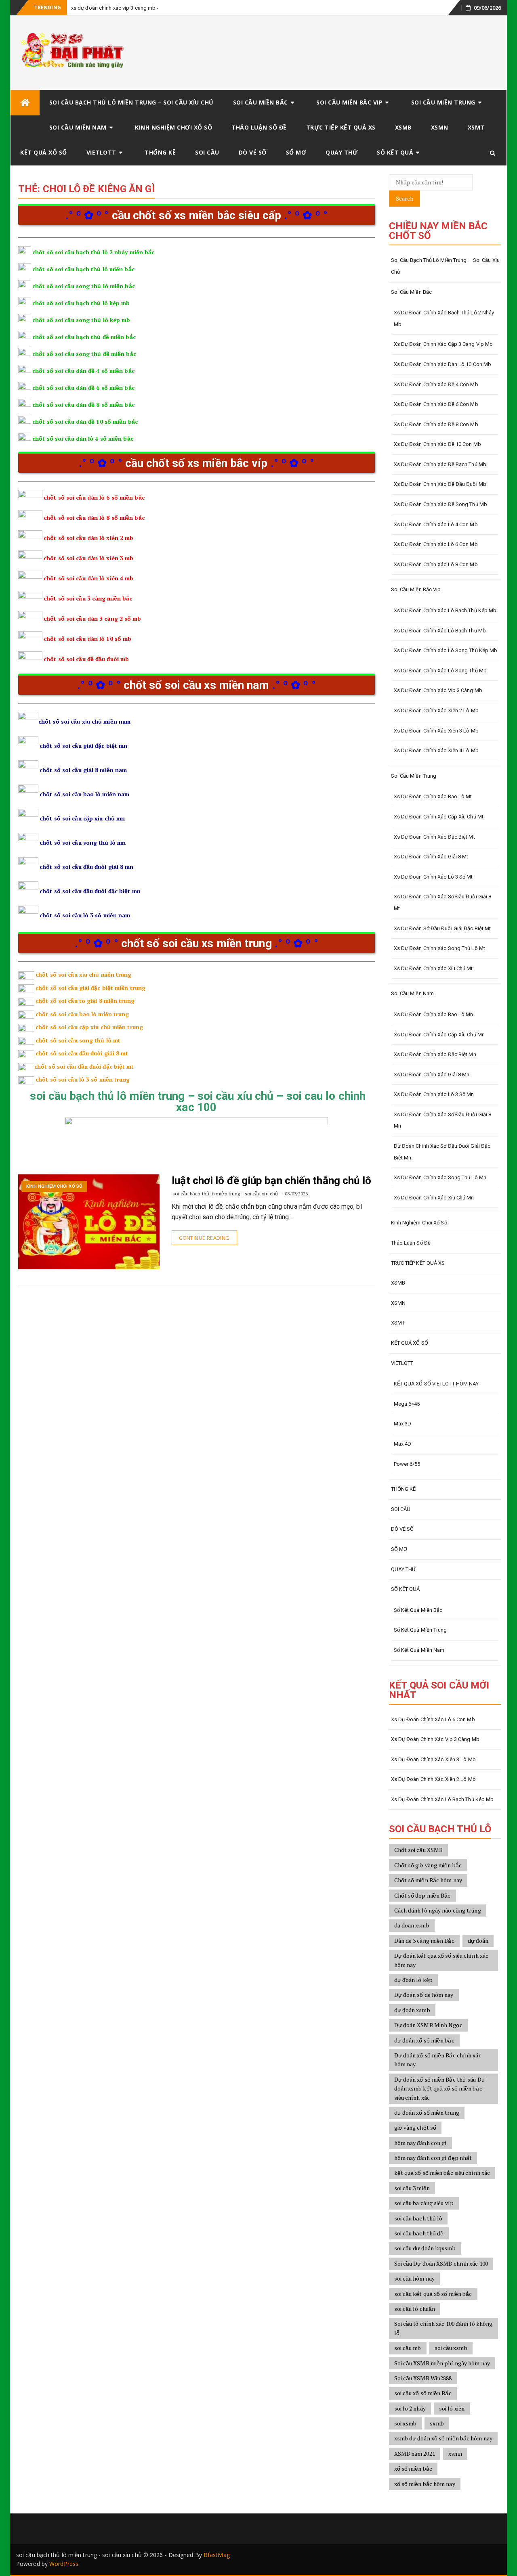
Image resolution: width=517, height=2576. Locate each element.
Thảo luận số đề (259, 127)
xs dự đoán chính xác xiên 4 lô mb (436, 750)
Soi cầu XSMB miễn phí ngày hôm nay (442, 2363)
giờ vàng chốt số (415, 2127)
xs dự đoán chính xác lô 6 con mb (436, 544)
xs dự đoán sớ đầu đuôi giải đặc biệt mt (442, 928)
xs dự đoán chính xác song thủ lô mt (440, 948)
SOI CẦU (207, 152)
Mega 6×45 (407, 1404)
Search (405, 198)
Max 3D (403, 1424)
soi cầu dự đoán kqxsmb (425, 2248)
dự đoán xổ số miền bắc (424, 2040)
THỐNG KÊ (160, 152)
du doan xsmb (412, 1925)
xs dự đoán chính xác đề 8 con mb (436, 424)
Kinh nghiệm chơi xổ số (173, 127)
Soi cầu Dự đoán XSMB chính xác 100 (441, 2263)
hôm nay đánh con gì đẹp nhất (433, 2158)
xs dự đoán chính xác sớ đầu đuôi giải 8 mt (443, 902)
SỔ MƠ (296, 152)
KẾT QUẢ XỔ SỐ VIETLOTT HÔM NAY (436, 1384)
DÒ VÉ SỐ (253, 152)
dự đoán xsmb (412, 2010)
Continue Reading (204, 1238)
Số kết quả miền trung (420, 1630)
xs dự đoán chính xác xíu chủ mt (433, 968)
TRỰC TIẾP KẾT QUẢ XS (341, 127)
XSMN (440, 127)
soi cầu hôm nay (415, 2278)
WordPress (64, 2564)
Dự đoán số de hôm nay (424, 1995)
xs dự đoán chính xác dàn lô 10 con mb (443, 364)
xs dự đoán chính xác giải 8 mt (431, 857)
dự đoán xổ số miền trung (427, 2112)
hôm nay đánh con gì (421, 2143)
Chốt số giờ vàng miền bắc (428, 1865)
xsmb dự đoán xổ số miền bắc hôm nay (443, 2438)
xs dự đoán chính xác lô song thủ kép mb (446, 650)
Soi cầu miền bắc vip (349, 102)
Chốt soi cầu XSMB (419, 1850)
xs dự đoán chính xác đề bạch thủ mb (440, 464)
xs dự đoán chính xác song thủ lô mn (440, 1177)
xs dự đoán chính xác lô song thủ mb (440, 671)
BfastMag (217, 2555)
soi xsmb (406, 2423)
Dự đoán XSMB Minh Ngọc (428, 2025)
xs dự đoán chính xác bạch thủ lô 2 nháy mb (444, 318)
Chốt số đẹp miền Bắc (422, 1895)
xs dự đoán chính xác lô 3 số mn (434, 1094)
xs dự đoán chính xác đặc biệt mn (435, 1054)
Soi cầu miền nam (78, 127)
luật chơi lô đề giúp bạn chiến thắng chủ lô (271, 1180)
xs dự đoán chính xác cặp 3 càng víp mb (443, 344)
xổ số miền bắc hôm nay (425, 2484)
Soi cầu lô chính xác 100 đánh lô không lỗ (443, 2328)
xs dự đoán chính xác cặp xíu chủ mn (439, 1035)
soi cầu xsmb (451, 2348)
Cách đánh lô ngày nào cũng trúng (438, 1910)
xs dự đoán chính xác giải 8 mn (432, 1075)
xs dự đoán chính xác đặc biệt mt (434, 837)
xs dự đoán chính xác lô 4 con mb (436, 524)
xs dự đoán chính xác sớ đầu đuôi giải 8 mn (443, 1120)
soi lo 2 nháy (410, 2408)
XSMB (403, 127)
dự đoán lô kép (413, 1980)
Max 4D (403, 1444)
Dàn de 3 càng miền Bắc (424, 1941)
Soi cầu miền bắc (261, 102)
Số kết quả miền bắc (418, 1610)
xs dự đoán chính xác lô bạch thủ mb (440, 631)
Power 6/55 (407, 1464)
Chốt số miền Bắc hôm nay (428, 1880)
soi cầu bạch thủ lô (418, 2218)
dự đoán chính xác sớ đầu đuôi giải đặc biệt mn (442, 1152)
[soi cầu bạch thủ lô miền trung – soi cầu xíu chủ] (25, 103)
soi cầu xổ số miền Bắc (423, 2393)
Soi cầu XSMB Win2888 (423, 2378)
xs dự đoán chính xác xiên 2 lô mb (436, 710)
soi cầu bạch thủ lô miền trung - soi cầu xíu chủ (225, 1194)
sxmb (437, 2423)
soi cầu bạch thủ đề (419, 2233)
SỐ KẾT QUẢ (395, 152)
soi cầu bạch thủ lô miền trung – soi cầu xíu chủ (131, 102)
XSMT (476, 127)
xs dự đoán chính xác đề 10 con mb (437, 444)
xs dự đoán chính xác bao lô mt (433, 796)
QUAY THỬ (342, 152)
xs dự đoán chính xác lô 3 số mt (433, 877)
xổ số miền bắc (413, 2468)
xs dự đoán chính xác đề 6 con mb (436, 404)
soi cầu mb (408, 2348)
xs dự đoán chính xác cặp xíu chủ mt (439, 817)
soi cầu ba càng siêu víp (424, 2203)
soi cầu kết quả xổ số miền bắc (433, 2294)
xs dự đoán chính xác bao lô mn (434, 1014)
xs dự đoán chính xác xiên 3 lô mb (436, 731)
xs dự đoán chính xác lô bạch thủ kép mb (445, 610)
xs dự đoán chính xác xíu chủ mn (434, 1198)
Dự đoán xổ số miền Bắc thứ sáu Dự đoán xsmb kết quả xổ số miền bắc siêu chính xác (440, 2088)
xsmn (455, 2454)
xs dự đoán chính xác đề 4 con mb (436, 384)
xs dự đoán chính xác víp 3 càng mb (113, 8)
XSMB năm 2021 (415, 2454)
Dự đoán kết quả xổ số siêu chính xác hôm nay (441, 1960)
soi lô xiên (452, 2408)
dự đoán (478, 1941)
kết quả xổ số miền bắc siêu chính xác (442, 2173)
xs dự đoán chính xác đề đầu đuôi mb (440, 484)
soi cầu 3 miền (412, 2188)
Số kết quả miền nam (419, 1650)
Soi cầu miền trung (443, 102)
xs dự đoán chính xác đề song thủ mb (441, 504)
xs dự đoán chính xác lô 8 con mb (436, 564)
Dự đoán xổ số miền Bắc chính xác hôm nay (438, 2060)
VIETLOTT (101, 152)
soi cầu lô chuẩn (415, 2309)
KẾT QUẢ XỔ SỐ (44, 152)
